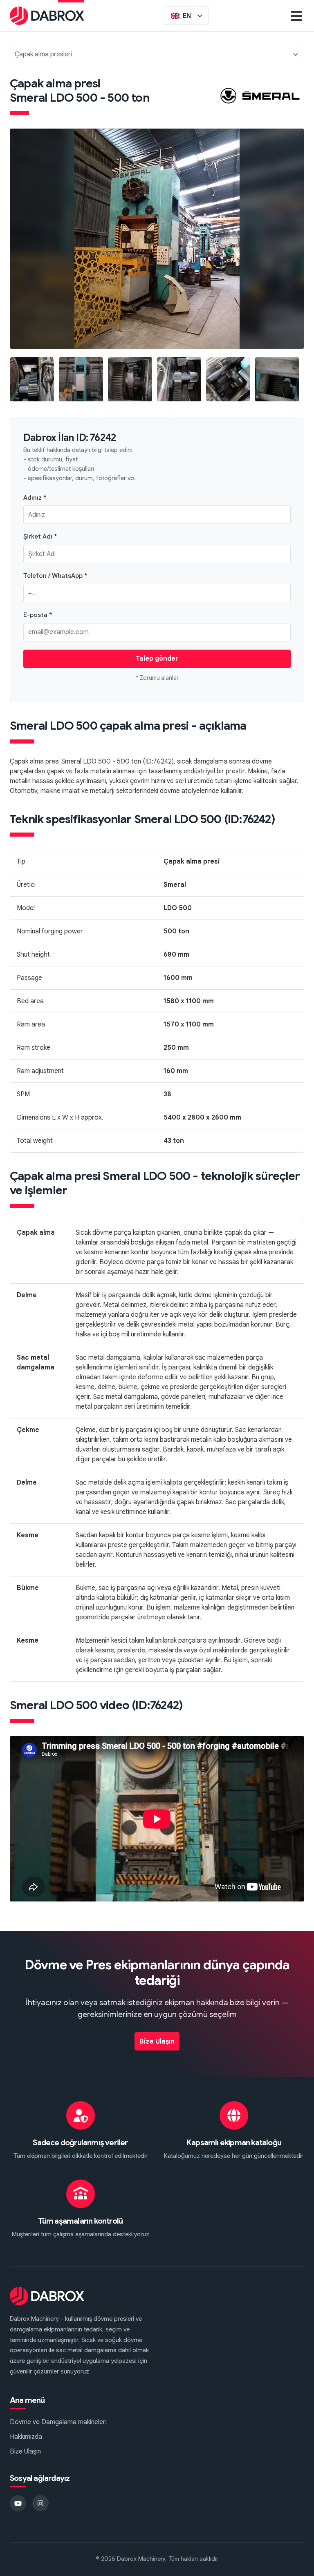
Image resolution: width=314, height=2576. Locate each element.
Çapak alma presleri (43, 54)
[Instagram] (40, 2503)
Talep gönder (157, 659)
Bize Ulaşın (157, 2042)
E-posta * (38, 615)
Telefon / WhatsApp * (55, 576)
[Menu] (296, 16)
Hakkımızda (26, 2437)
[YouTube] (18, 2503)
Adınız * (35, 498)
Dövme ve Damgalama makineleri (58, 2422)
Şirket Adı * (40, 536)
